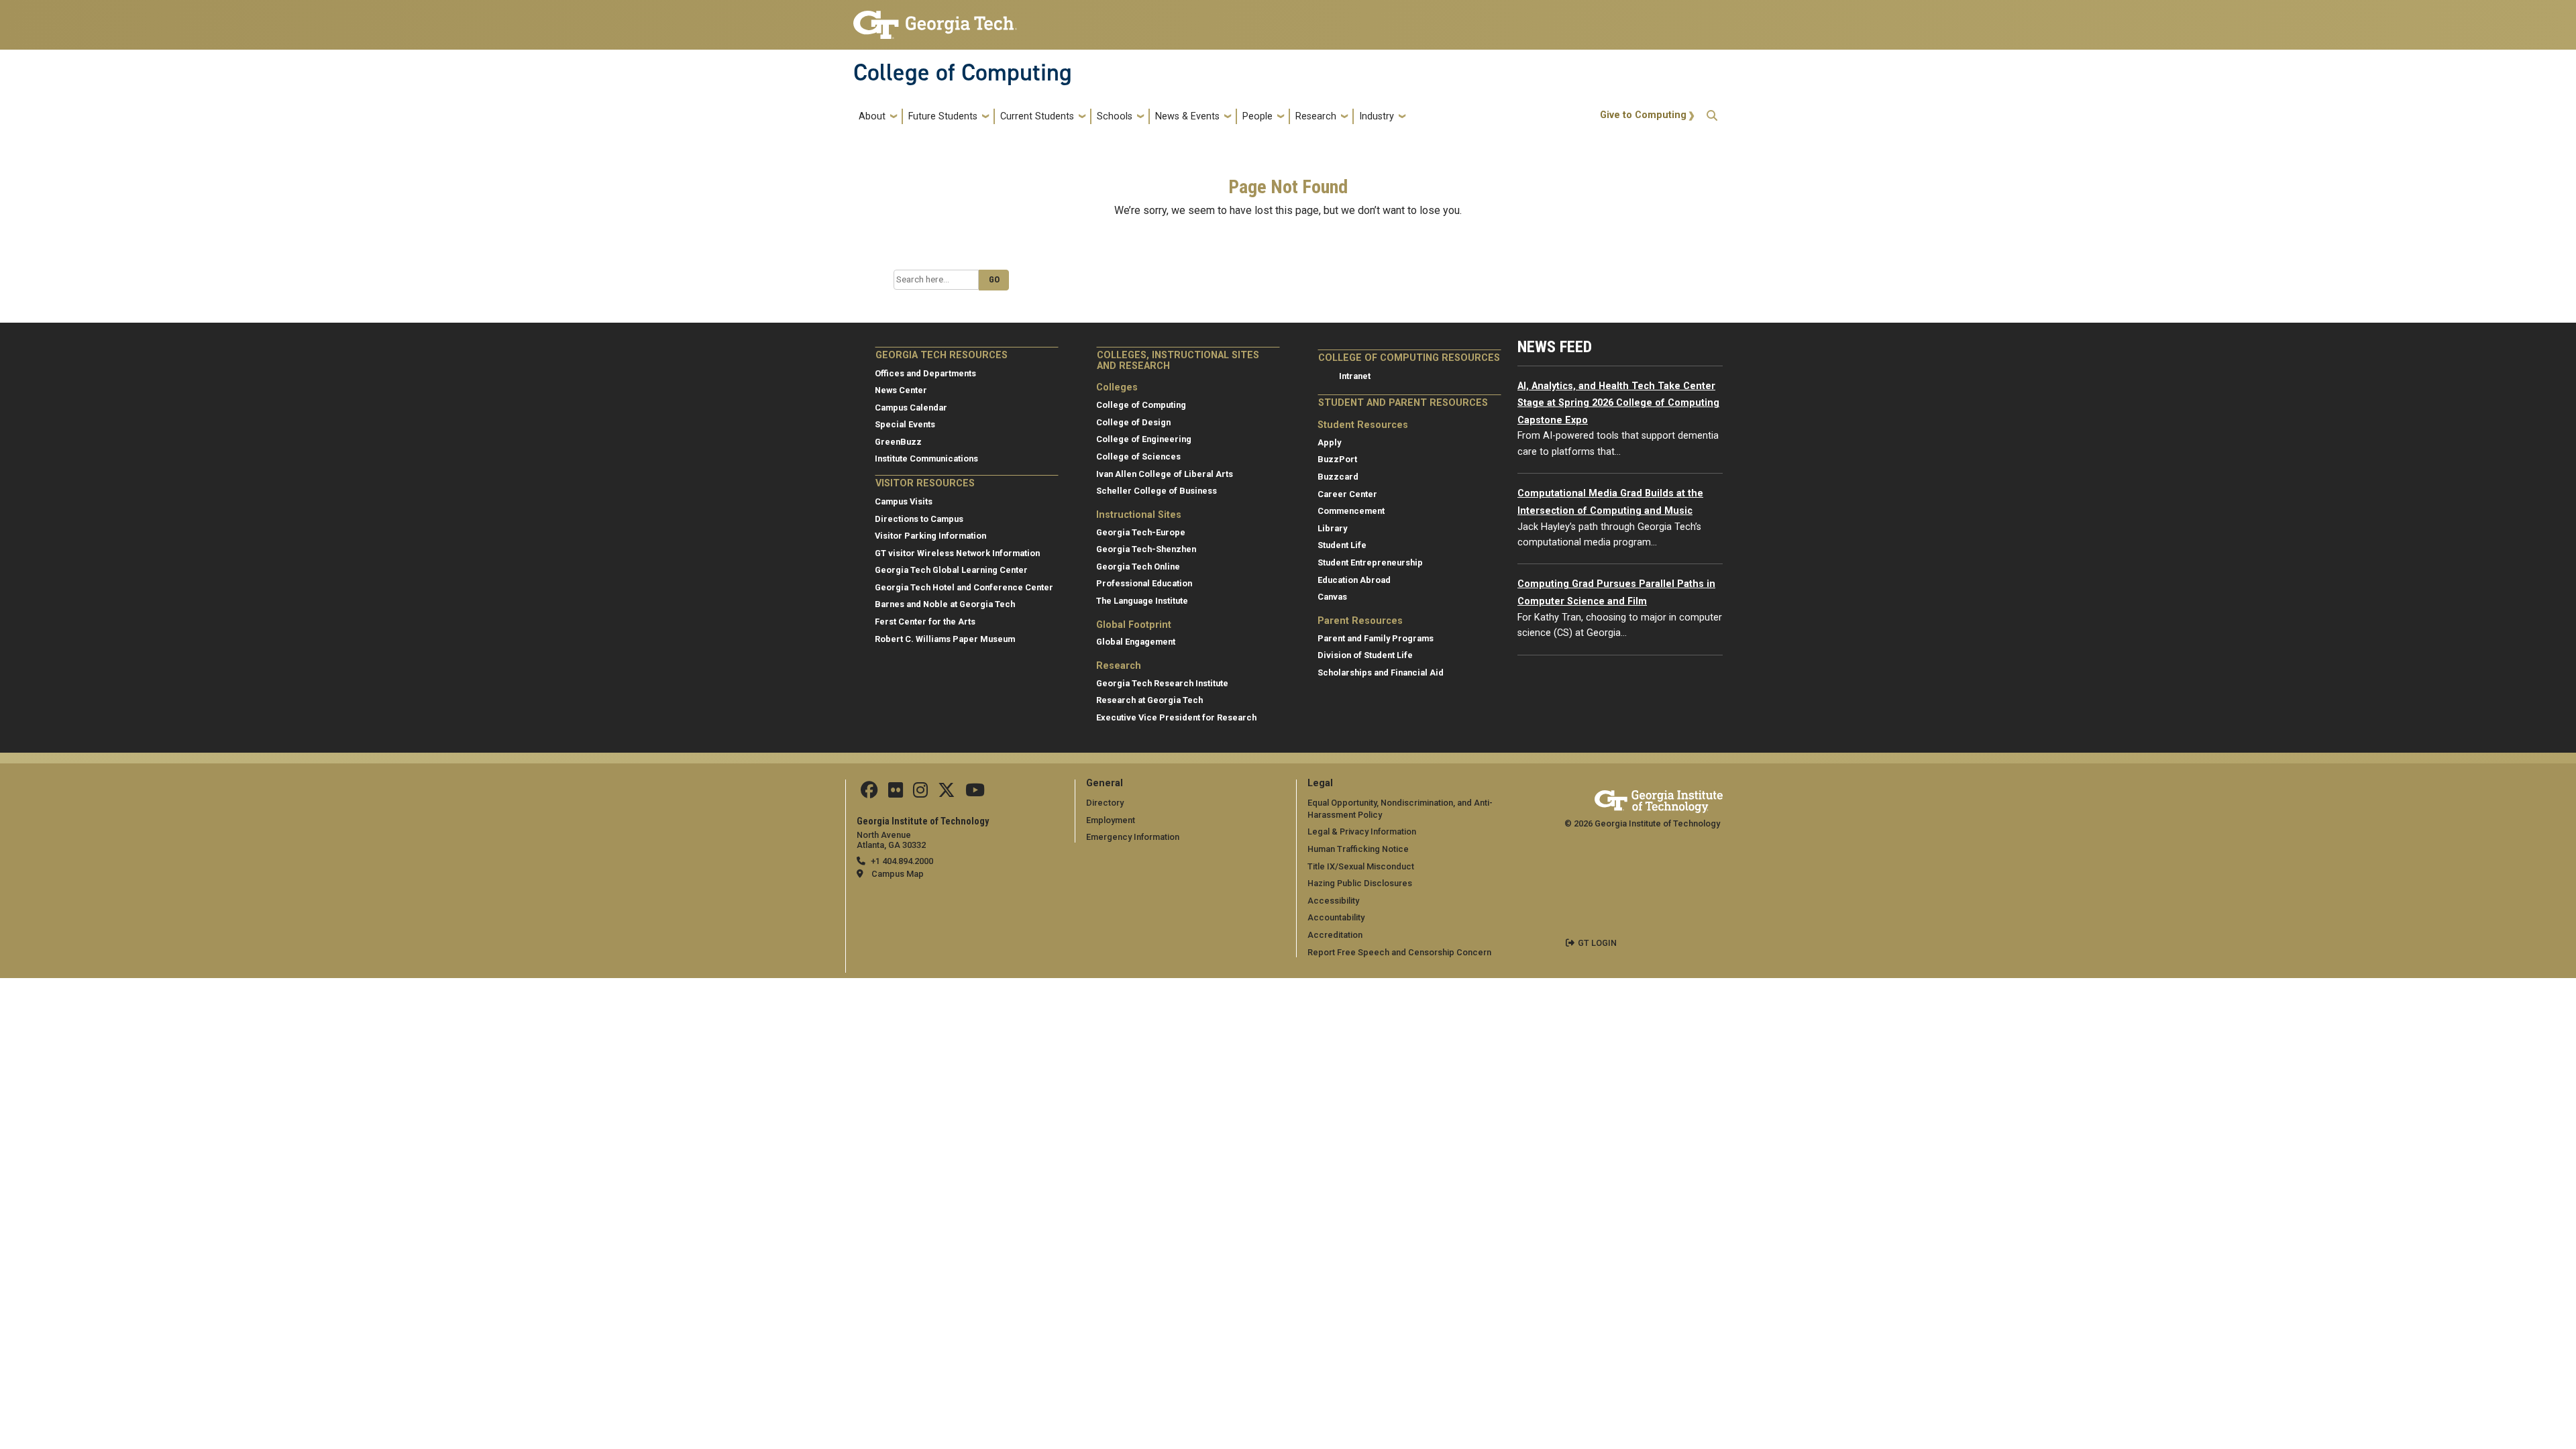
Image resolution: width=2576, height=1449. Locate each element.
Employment (1111, 820)
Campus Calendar (911, 408)
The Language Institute (1142, 601)
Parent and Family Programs (1376, 638)
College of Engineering (1144, 439)
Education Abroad (1354, 580)
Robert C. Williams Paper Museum (945, 639)
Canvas (1332, 597)
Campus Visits (904, 501)
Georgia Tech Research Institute (1162, 683)
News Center (901, 390)
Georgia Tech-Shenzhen (1146, 549)
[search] (1712, 116)
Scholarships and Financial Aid (1381, 673)
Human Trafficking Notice (1358, 849)
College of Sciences (1138, 457)
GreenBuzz (898, 442)
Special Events (905, 424)
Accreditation (1335, 935)
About (872, 116)
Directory (1105, 803)
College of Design (1133, 422)
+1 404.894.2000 (902, 861)
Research (1316, 116)
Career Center (1347, 494)
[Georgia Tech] (1659, 799)
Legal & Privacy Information (1362, 831)
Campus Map (898, 874)
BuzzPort (1337, 459)
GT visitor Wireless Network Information (957, 553)
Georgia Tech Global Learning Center (951, 570)
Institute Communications (926, 459)
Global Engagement (1136, 642)
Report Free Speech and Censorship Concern (1399, 952)
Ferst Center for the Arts (925, 622)
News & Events (1187, 116)
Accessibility (1333, 901)
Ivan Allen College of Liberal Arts (1165, 474)
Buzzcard (1338, 477)
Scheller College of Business (1157, 491)
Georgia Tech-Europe (1141, 532)
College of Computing (963, 72)
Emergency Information (1133, 837)
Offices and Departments (925, 373)
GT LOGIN (1597, 943)
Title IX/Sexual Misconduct (1361, 866)
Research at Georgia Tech (1149, 700)
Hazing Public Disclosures (1360, 883)
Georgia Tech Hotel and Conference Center (964, 587)
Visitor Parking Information (930, 536)
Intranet (1355, 376)
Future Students (943, 116)
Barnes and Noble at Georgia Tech (945, 604)
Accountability (1336, 917)
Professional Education (1144, 583)
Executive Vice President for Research (1176, 717)
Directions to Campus (919, 519)
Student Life (1342, 545)
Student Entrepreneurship (1370, 562)
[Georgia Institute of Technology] (935, 19)
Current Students (1037, 116)
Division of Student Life (1365, 655)
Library (1332, 528)
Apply (1329, 442)
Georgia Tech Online (1138, 567)
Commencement (1351, 511)
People (1257, 116)
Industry (1377, 116)
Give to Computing (1643, 115)
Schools (1115, 116)
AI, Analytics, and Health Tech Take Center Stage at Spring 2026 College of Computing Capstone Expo (1618, 403)
